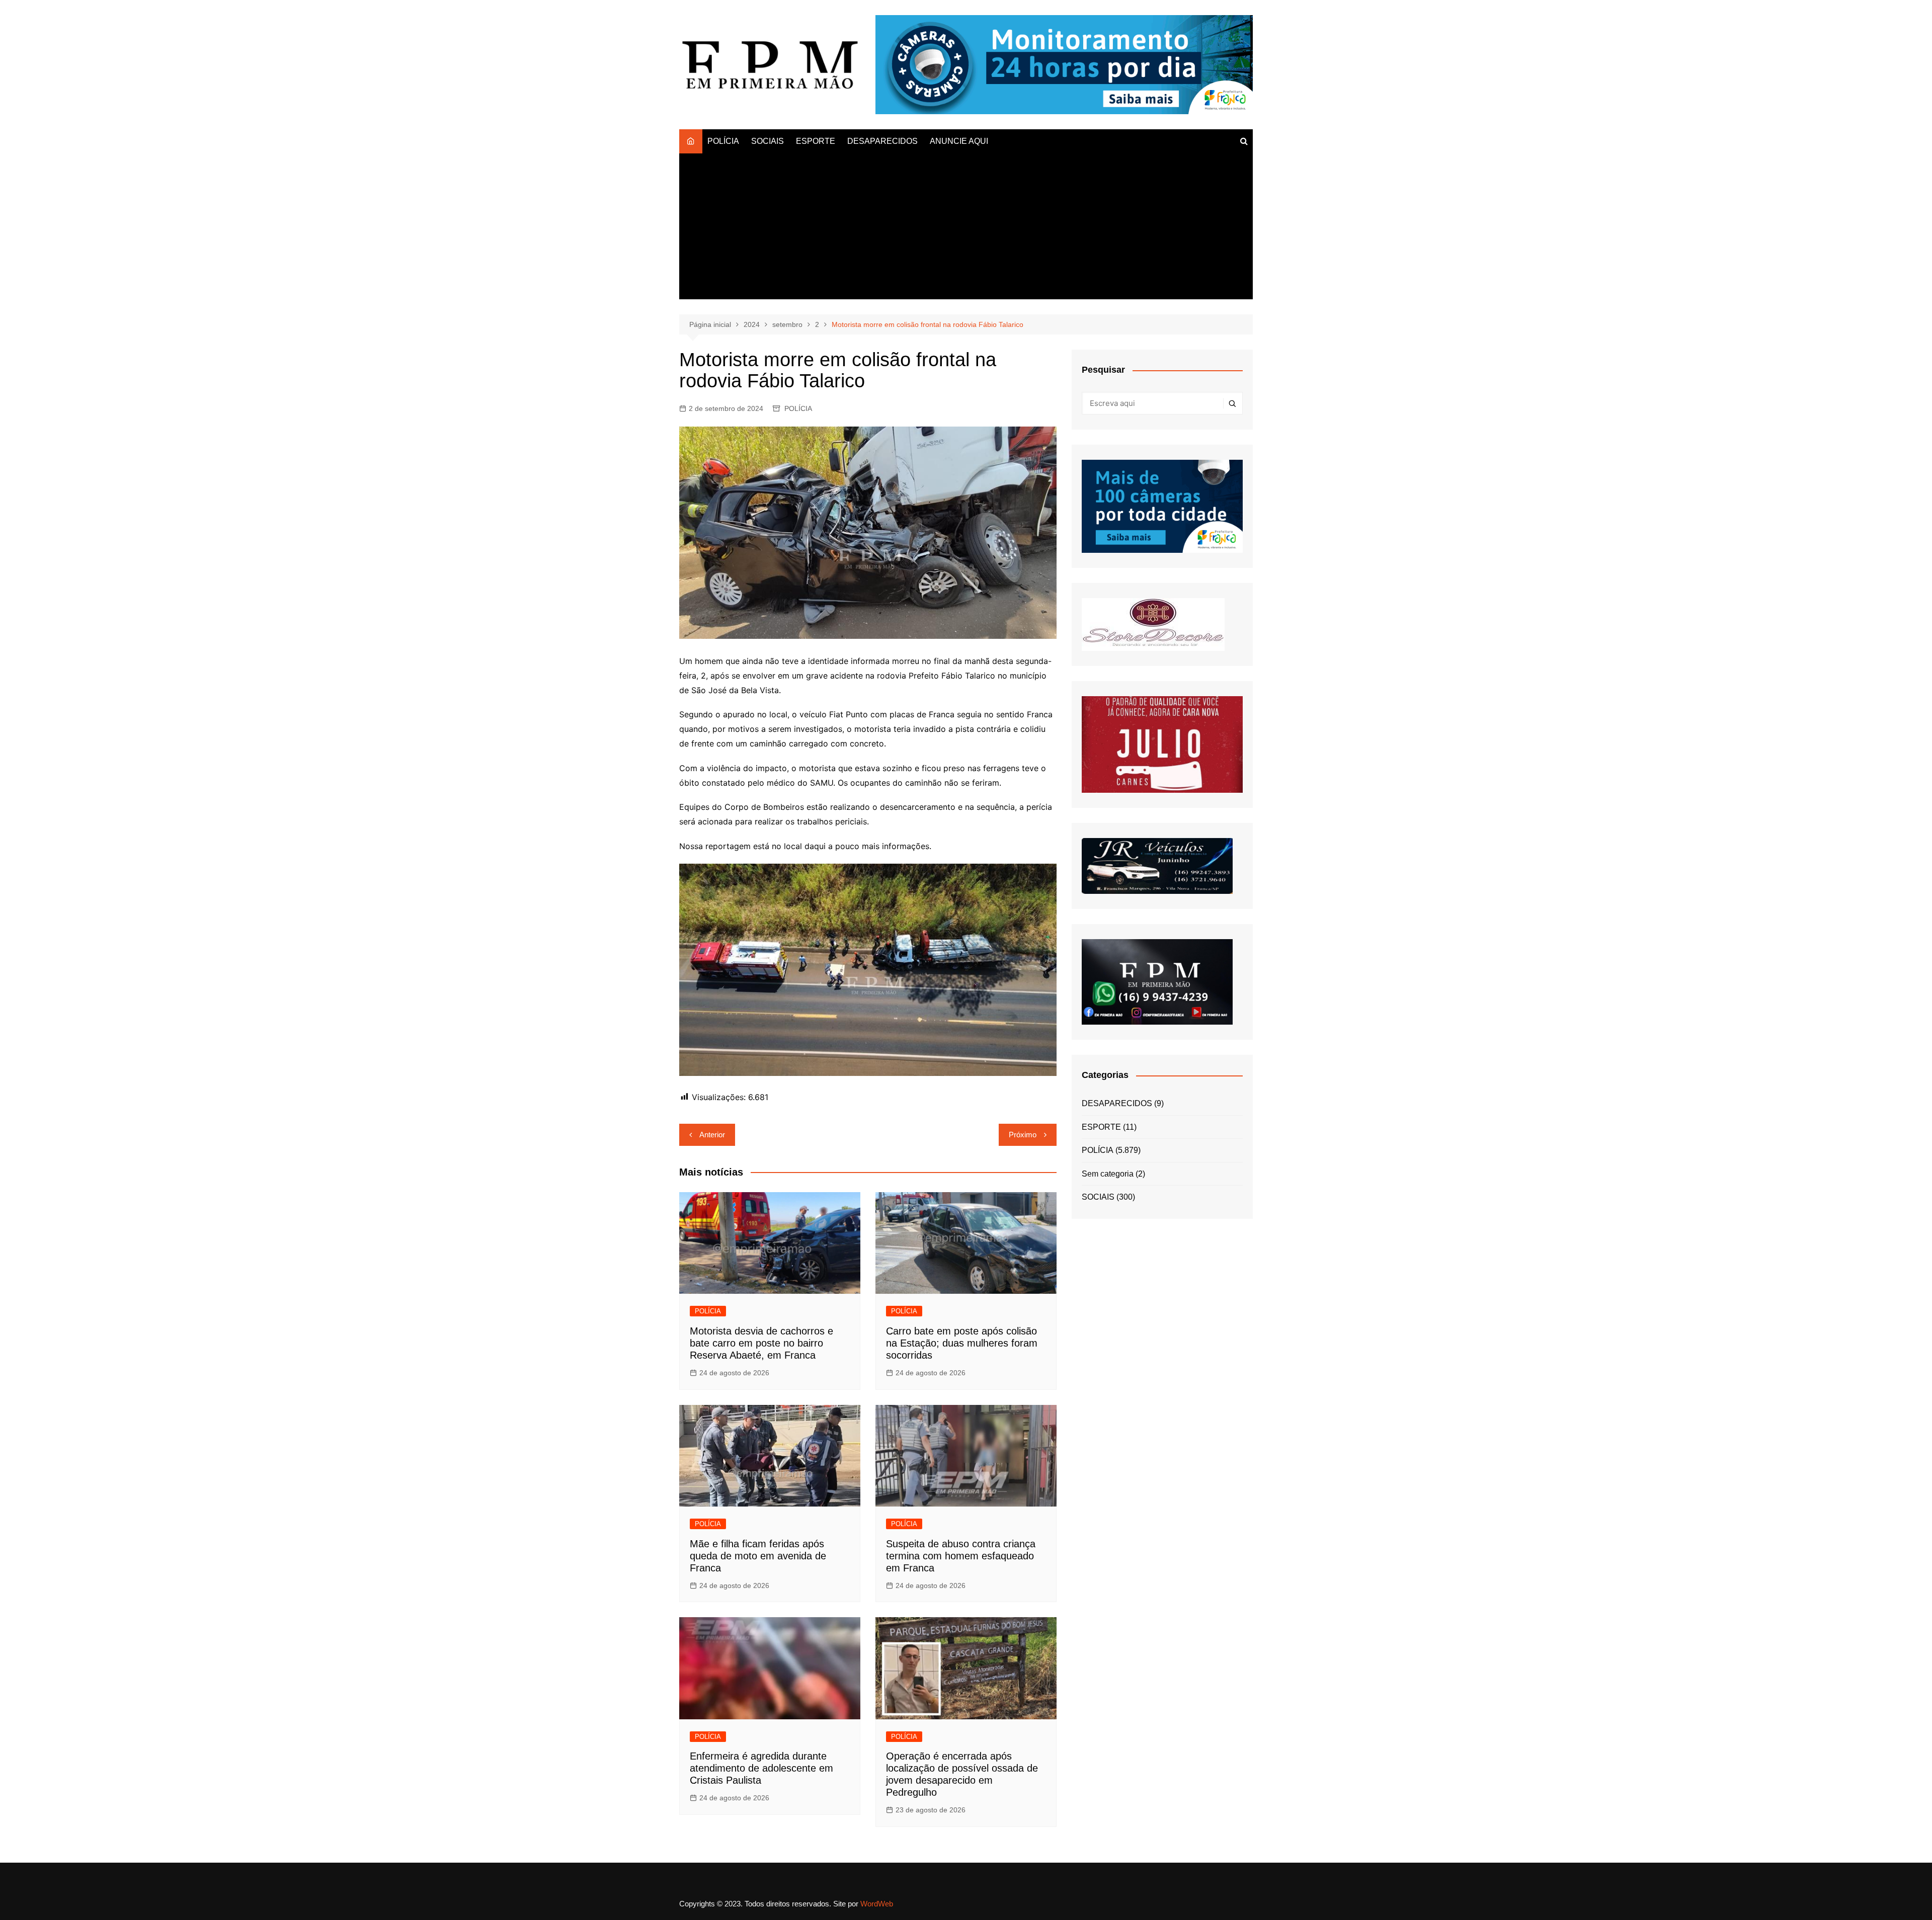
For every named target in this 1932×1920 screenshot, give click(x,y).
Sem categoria (1108, 1174)
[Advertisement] (966, 229)
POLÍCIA (723, 141)
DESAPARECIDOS (882, 141)
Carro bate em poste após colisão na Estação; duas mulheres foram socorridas (962, 1343)
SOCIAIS (768, 141)
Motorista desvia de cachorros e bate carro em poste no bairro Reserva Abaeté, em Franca (761, 1343)
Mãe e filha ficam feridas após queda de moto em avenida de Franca (758, 1556)
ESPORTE (816, 141)
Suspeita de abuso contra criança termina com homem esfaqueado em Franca (961, 1556)
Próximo (1023, 1135)
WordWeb (877, 1904)
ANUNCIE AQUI (959, 141)
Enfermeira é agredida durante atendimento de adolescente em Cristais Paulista (761, 1768)
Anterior (712, 1135)
